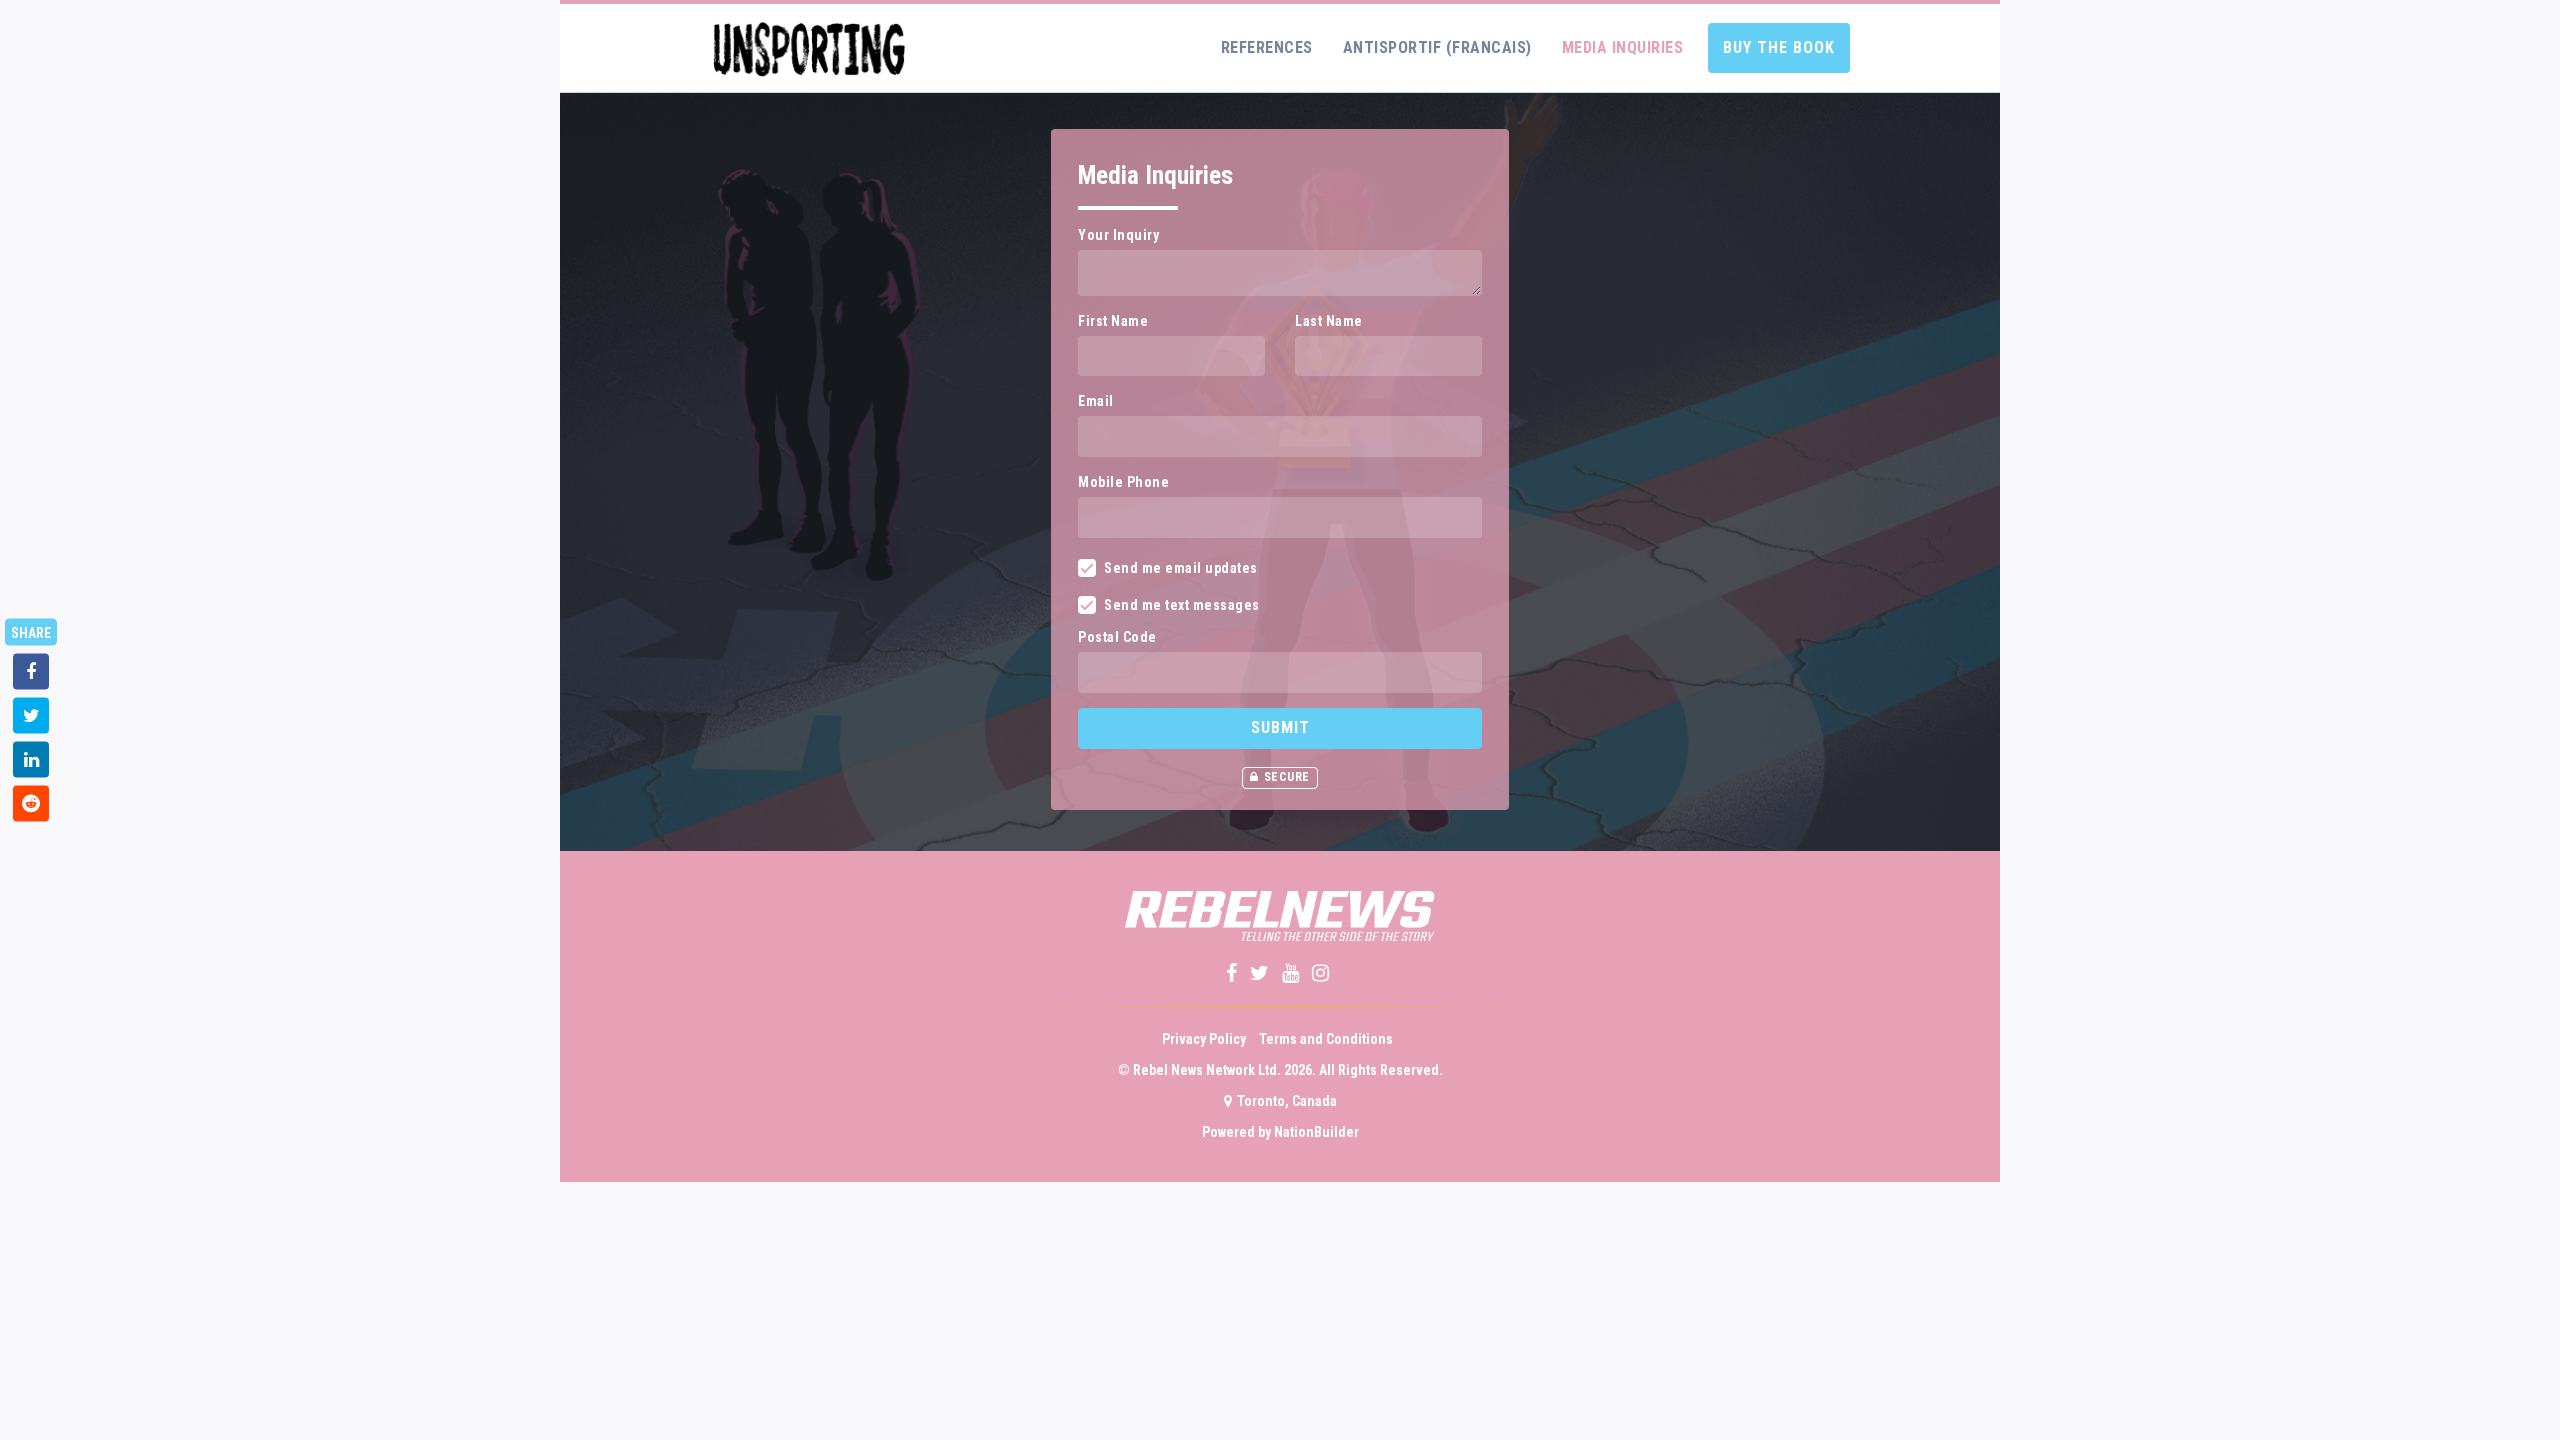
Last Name (1329, 321)
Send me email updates (1181, 568)
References (1267, 47)
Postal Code (1117, 637)
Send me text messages (1182, 605)
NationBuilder (1316, 1132)
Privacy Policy (1204, 1039)
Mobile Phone (1123, 482)
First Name (1113, 321)
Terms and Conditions (1326, 1039)
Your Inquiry (1118, 235)
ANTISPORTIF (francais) (1437, 47)
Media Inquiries (1623, 47)
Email (1096, 401)
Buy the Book (1779, 47)
